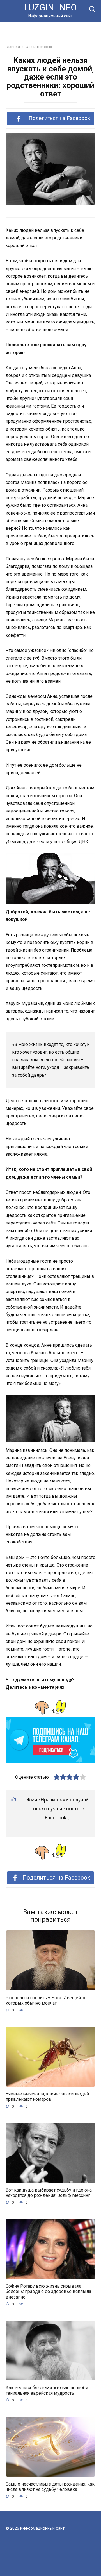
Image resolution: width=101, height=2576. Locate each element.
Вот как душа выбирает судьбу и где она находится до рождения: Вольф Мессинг (49, 2193)
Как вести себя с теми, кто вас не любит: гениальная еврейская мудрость (48, 2390)
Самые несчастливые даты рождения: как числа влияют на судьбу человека (50, 2486)
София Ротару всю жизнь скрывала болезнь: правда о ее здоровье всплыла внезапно (48, 2291)
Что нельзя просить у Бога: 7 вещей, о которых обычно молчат (45, 2000)
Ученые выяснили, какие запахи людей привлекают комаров (47, 2097)
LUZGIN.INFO (50, 7)
